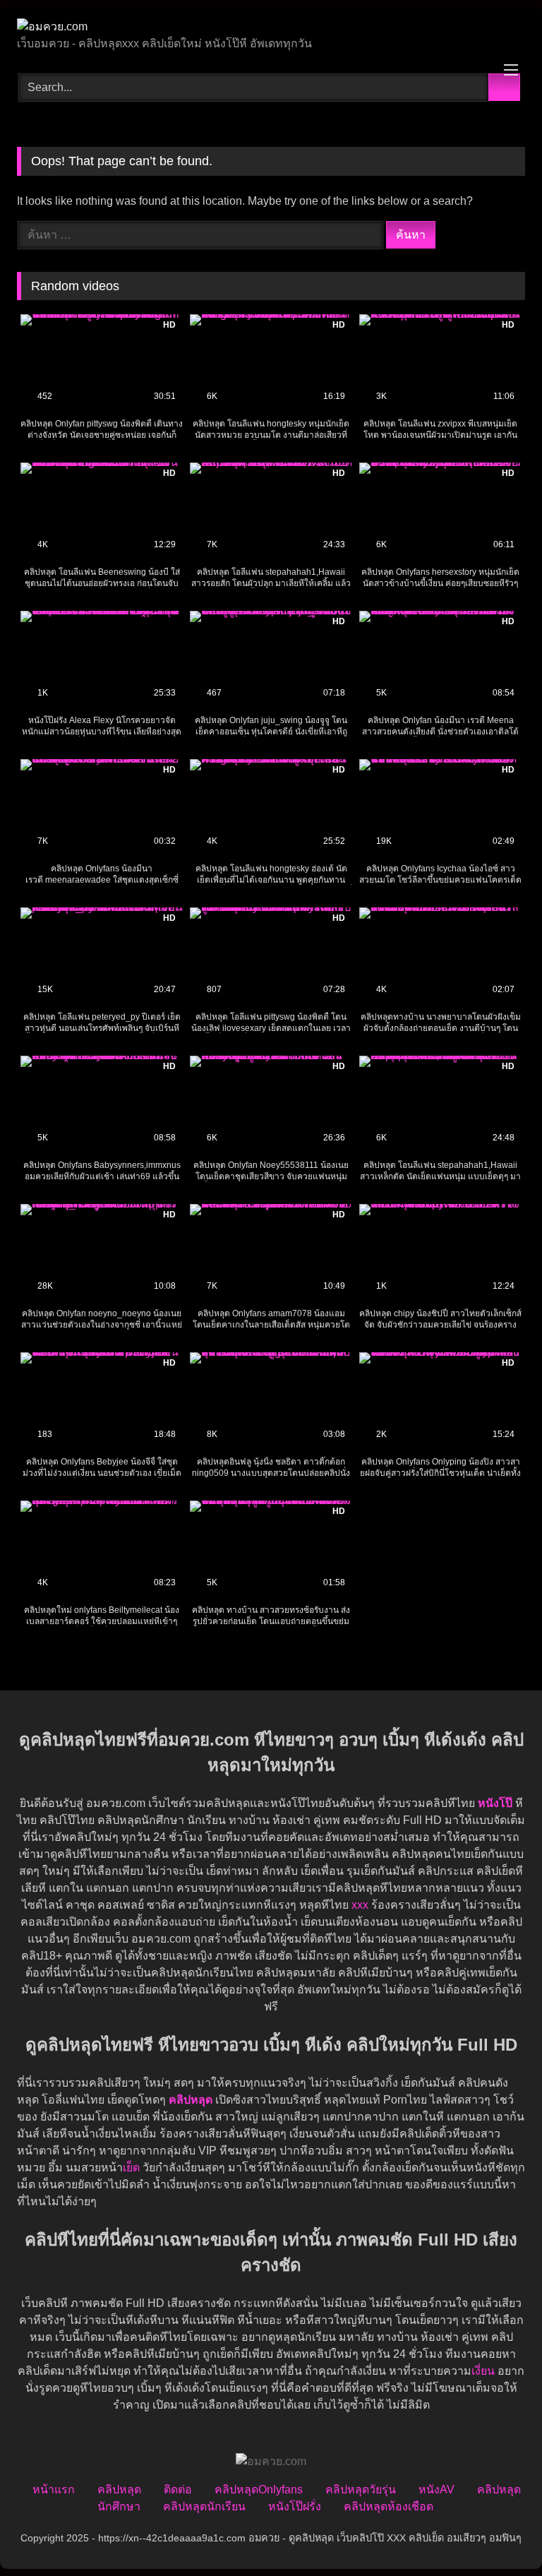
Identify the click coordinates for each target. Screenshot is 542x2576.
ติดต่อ (178, 2489)
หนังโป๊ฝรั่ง (295, 2506)
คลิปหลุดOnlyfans (259, 2489)
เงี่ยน (483, 2371)
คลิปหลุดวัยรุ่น (361, 2489)
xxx (360, 1905)
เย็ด (131, 2167)
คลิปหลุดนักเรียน (204, 2506)
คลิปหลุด (119, 2489)
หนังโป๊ (495, 1803)
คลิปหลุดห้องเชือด (389, 2506)
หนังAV (436, 2489)
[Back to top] (500, 2534)
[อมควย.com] (271, 27)
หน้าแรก (54, 2489)
